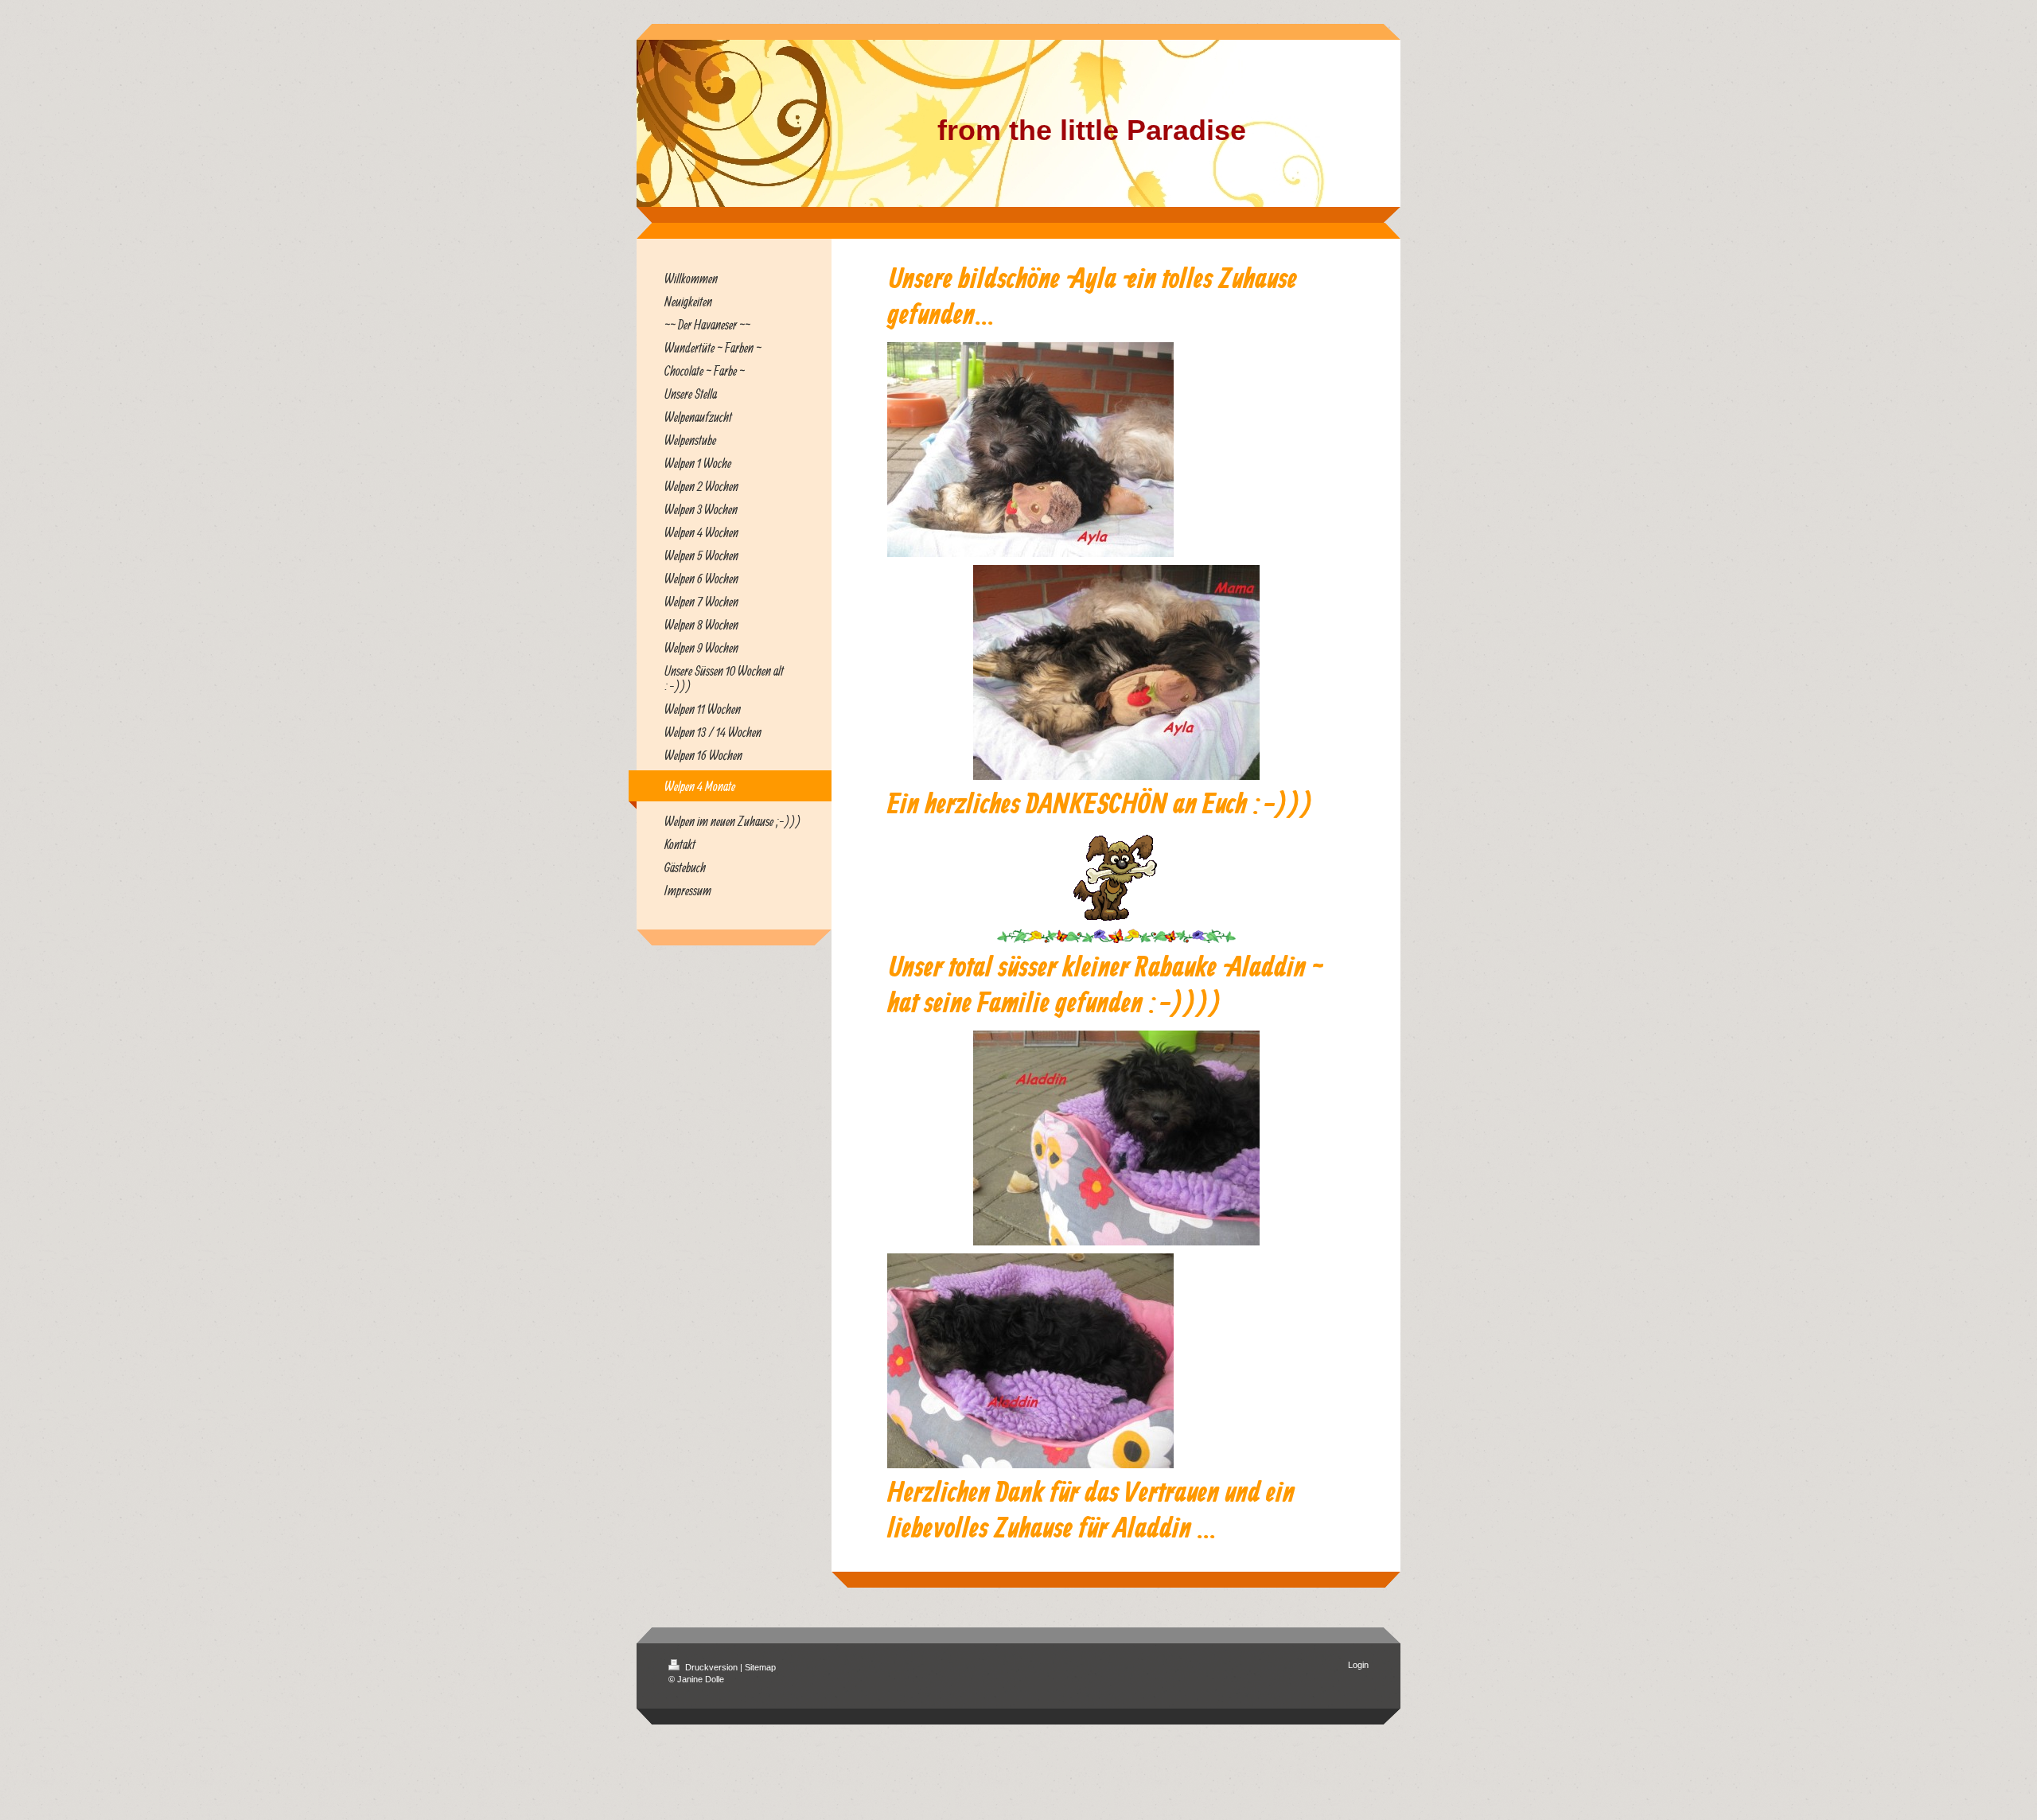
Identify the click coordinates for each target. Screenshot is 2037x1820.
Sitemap (760, 1667)
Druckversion (711, 1667)
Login (1358, 1665)
